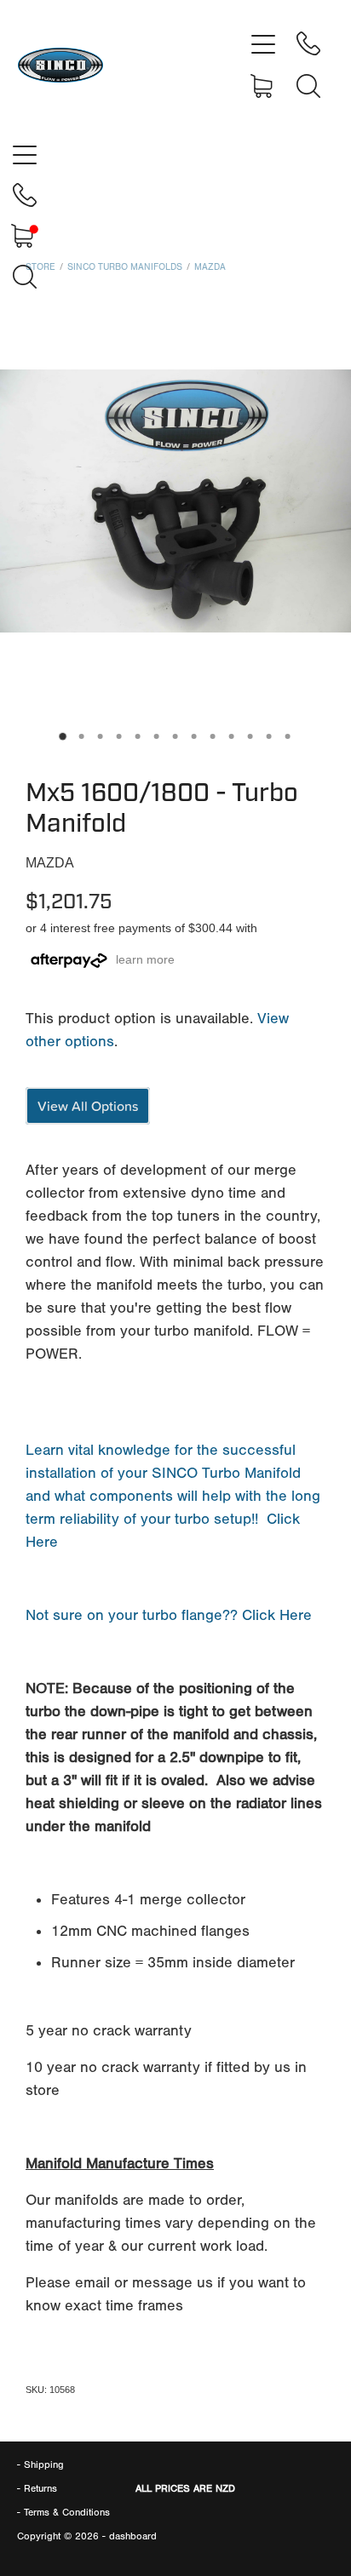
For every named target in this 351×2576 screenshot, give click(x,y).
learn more (145, 959)
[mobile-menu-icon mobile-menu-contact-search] (308, 86)
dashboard (133, 2536)
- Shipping (40, 2464)
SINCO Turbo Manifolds (125, 267)
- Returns (37, 2488)
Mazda (210, 267)
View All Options (88, 1106)
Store (40, 267)
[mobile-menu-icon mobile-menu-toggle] (263, 43)
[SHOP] (263, 86)
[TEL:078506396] (308, 43)
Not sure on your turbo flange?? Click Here (169, 1615)
